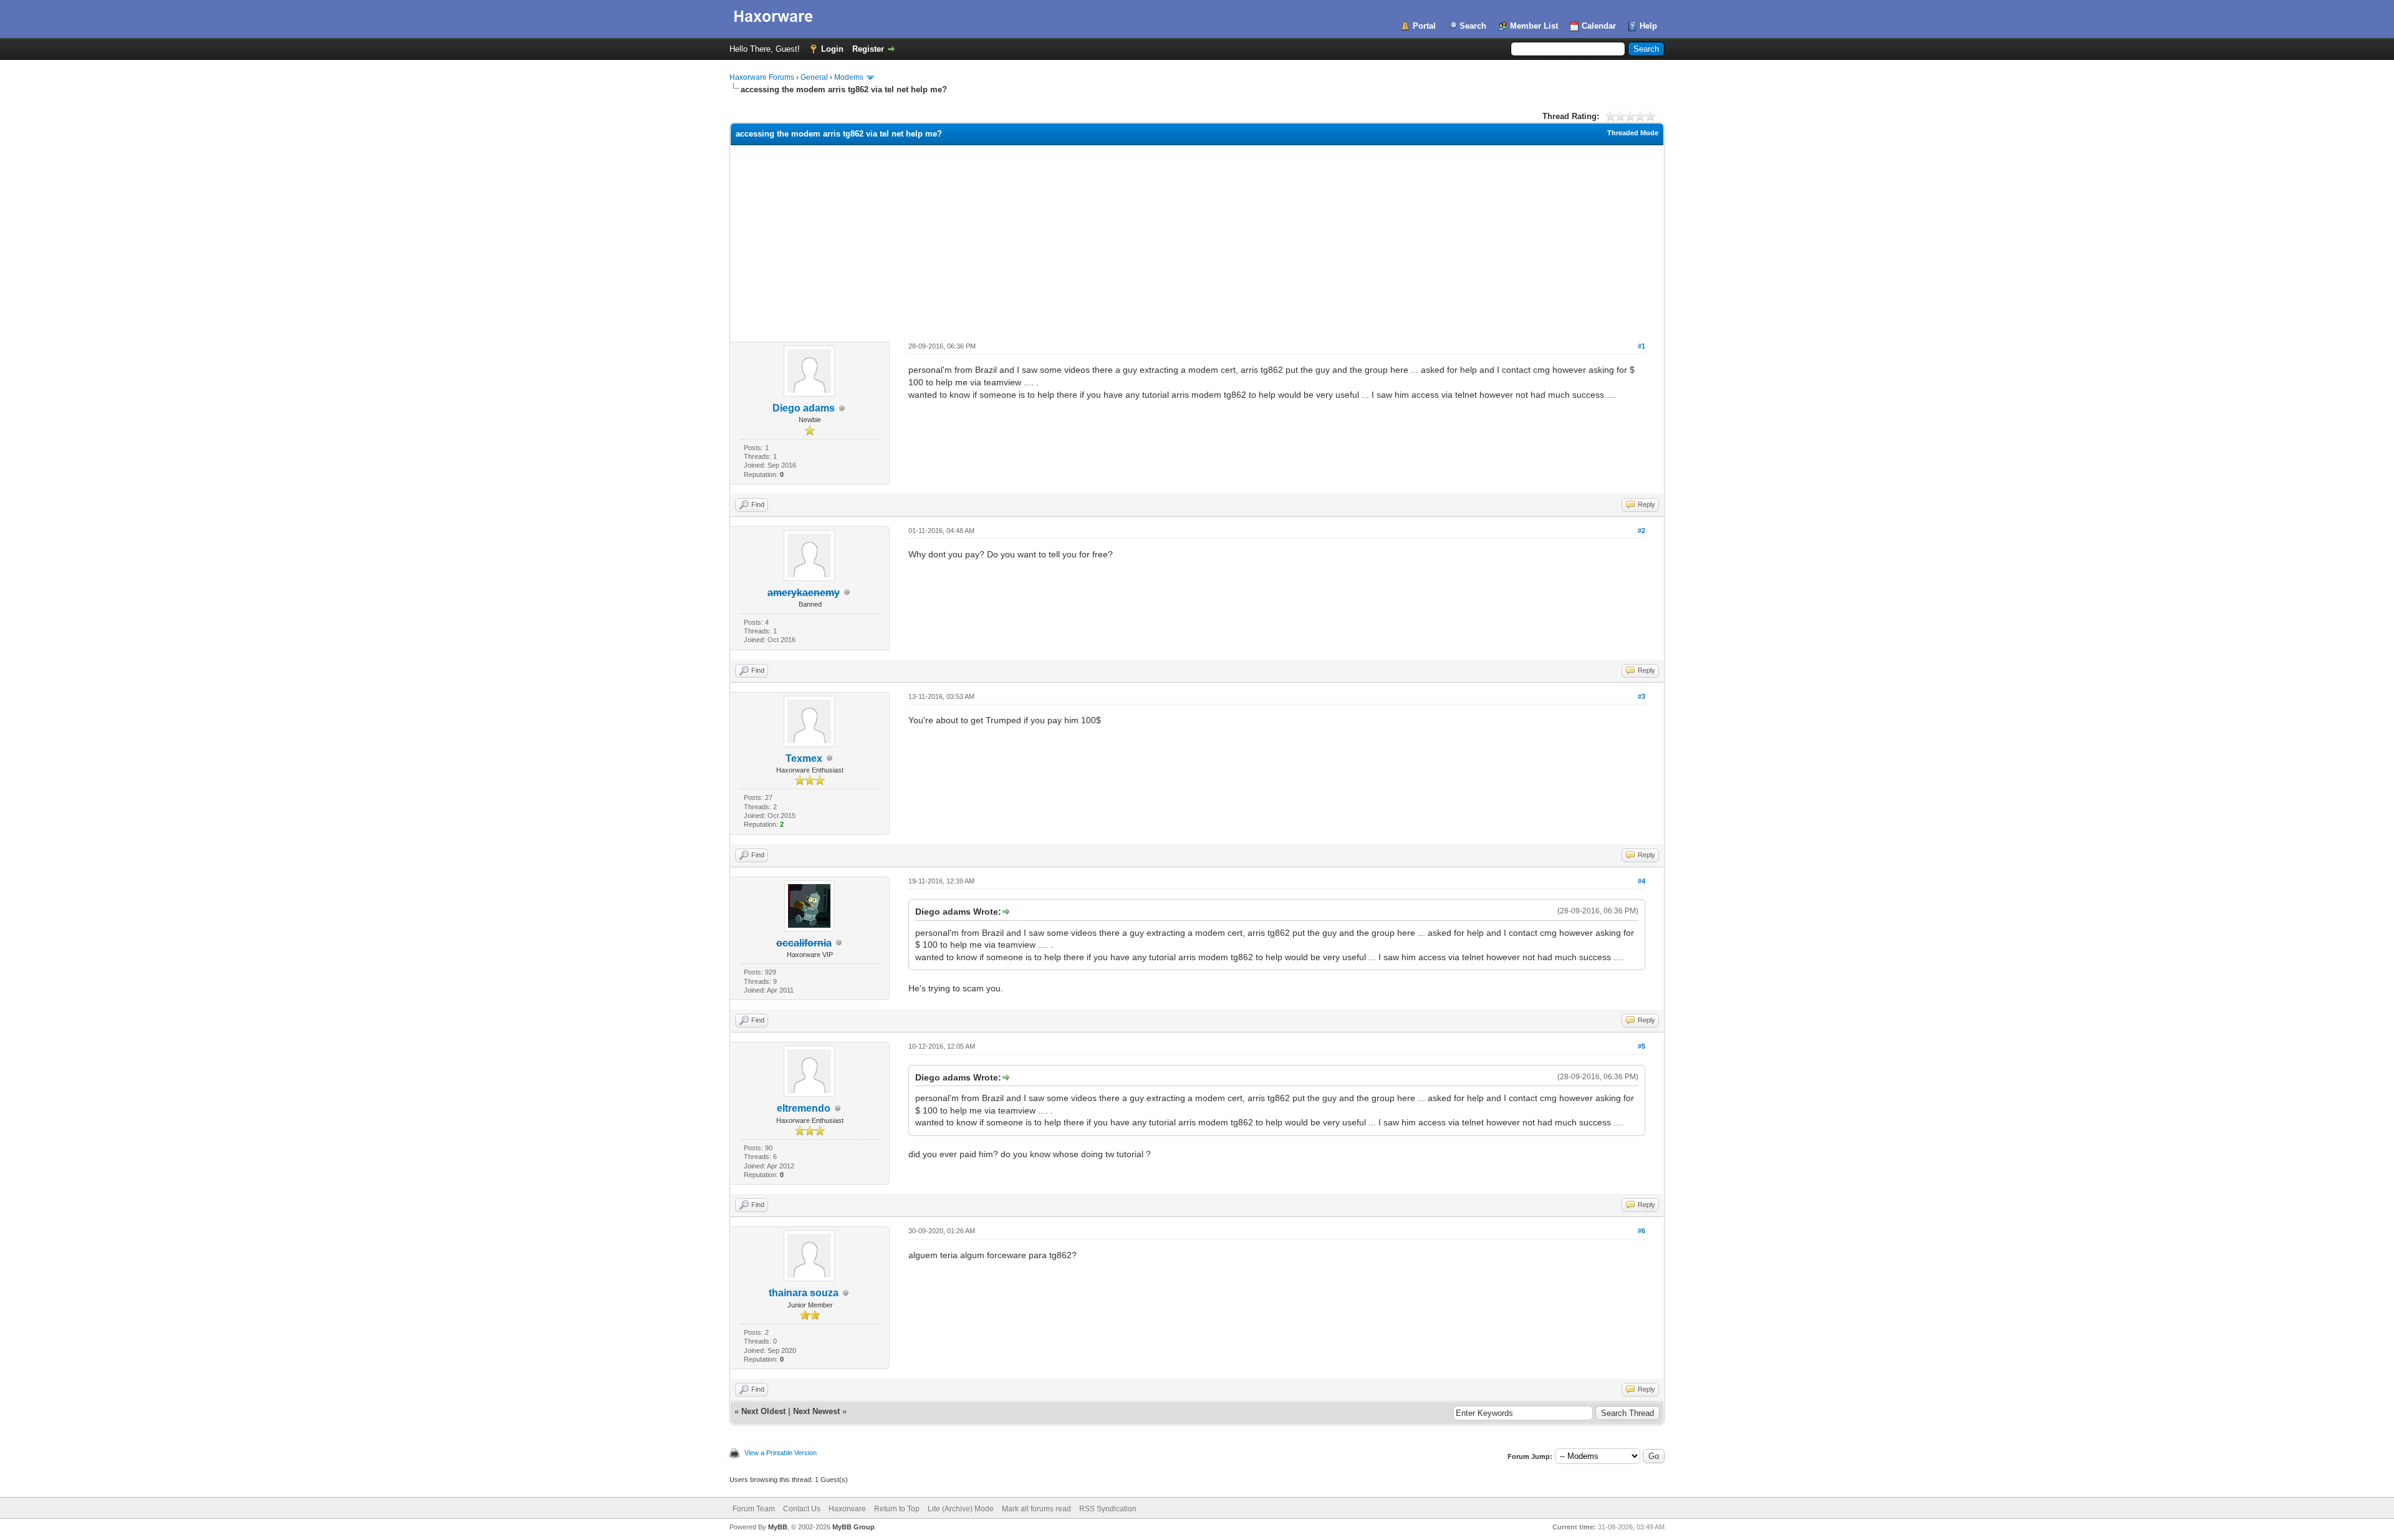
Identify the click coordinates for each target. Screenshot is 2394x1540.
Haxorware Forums (762, 77)
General (814, 77)
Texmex (804, 758)
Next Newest (816, 1411)
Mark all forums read (1036, 1509)
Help (1648, 26)
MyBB (778, 1527)
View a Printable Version (781, 1453)
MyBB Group (853, 1527)
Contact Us (802, 1509)
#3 (1642, 696)
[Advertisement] (1197, 239)
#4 (1642, 881)
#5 (1642, 1046)
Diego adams (804, 408)
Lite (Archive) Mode (961, 1509)
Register (868, 49)
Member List (1534, 26)
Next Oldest (763, 1411)
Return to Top (897, 1509)
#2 (1642, 531)
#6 (1642, 1231)
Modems (849, 77)
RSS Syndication (1108, 1509)
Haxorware (847, 1509)
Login (832, 49)
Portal (1424, 26)
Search (1473, 26)
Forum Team (754, 1509)
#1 (1642, 346)
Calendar (1599, 26)
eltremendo (804, 1108)
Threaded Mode (1633, 133)
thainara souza (804, 1293)
